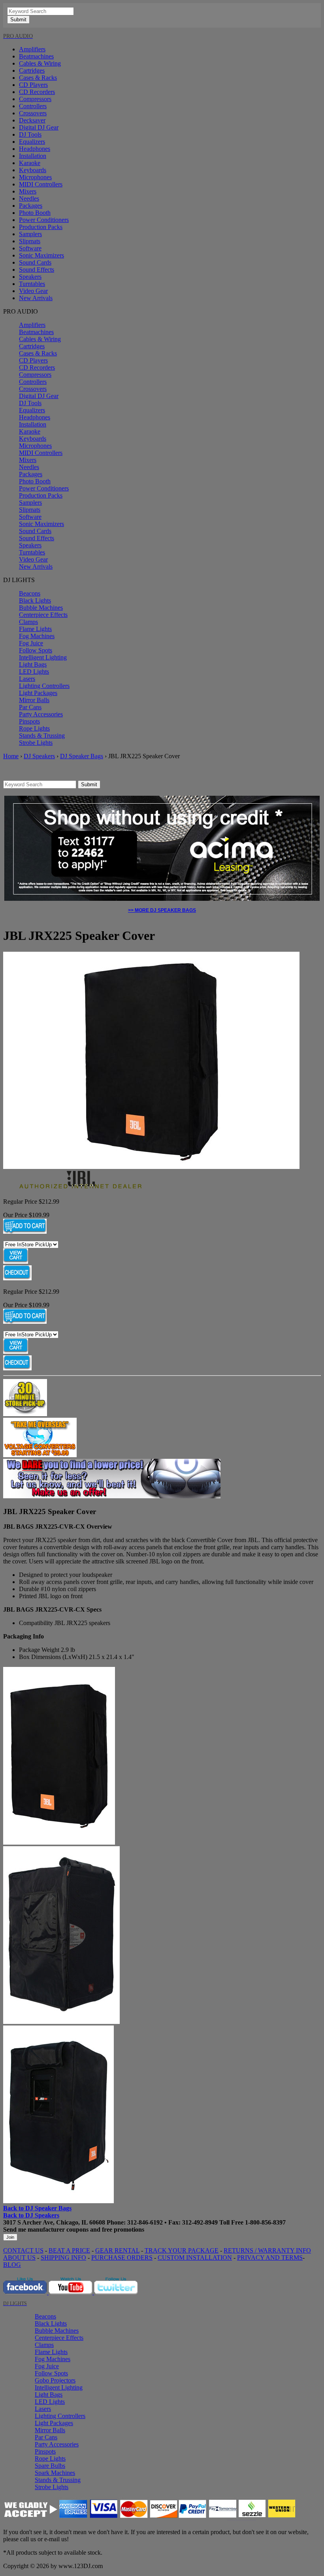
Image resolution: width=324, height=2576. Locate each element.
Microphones (35, 177)
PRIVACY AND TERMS (270, 2258)
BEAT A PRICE (69, 2250)
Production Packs (41, 227)
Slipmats (30, 241)
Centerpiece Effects (43, 615)
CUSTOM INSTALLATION (195, 2258)
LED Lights (34, 672)
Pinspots (29, 721)
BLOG (12, 2265)
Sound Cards (35, 262)
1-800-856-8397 (265, 2222)
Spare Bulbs (50, 2466)
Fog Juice (31, 643)
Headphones (35, 149)
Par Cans (30, 707)
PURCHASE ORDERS (122, 2258)
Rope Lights (34, 728)
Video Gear (33, 291)
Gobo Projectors (55, 2380)
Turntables (32, 284)
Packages (31, 206)
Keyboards (33, 170)
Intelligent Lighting (43, 657)
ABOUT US (19, 2258)
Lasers (27, 679)
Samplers (30, 234)
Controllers (33, 106)
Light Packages (38, 693)
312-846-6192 (145, 2222)
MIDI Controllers (41, 184)
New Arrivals (36, 298)
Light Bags (33, 664)
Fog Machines (37, 636)
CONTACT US (23, 2250)
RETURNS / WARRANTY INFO (267, 2250)
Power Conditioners (44, 220)
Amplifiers (32, 49)
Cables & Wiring (40, 63)
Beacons (30, 593)
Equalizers (32, 142)
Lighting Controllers (44, 686)
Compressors (35, 99)
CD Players (33, 85)
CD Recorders (37, 92)
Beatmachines (36, 56)
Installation (33, 156)
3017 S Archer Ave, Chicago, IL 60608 (54, 2222)
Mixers (28, 191)
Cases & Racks (38, 78)
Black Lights (35, 600)
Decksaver (32, 120)
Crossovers (33, 113)
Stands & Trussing (42, 736)
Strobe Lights (36, 743)
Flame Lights (35, 629)
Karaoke (30, 163)
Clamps (28, 622)
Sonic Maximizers (41, 255)
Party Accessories (41, 714)
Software (30, 248)
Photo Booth (35, 213)
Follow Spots (36, 650)
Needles (29, 198)
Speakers (30, 277)
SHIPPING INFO (63, 2258)
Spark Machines (55, 2473)
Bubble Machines (41, 608)
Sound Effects (37, 270)
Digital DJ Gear (39, 127)
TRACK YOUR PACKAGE (182, 2250)
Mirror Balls (34, 700)
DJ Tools (30, 134)
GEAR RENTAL (117, 2250)
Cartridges (32, 70)
